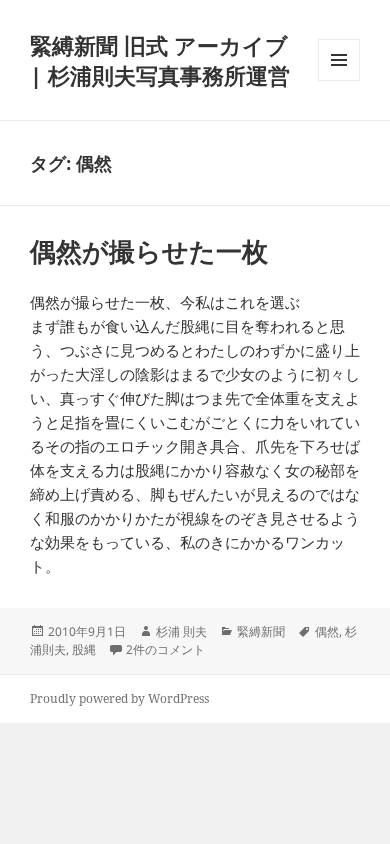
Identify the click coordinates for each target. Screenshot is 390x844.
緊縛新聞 (261, 631)
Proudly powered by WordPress (119, 698)
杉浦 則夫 (181, 631)
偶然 (327, 631)
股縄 (84, 649)
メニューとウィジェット (339, 80)
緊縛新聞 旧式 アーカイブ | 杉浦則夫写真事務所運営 (160, 60)
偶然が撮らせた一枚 (149, 251)
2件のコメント (165, 649)
